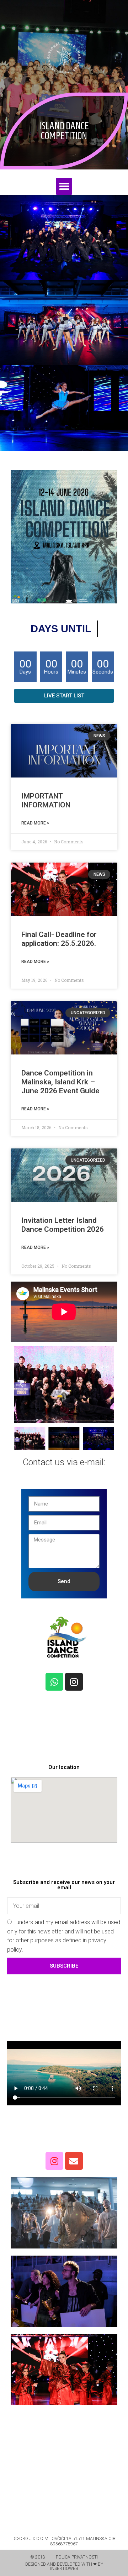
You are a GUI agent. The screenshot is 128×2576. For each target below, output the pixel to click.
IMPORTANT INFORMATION (46, 800)
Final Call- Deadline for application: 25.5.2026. (59, 939)
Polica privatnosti (77, 2557)
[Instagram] (74, 1682)
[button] (64, 186)
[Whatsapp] (54, 1682)
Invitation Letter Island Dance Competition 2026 (63, 1225)
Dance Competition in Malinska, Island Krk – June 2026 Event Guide (60, 1082)
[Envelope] (74, 2161)
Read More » (35, 823)
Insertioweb (64, 2569)
